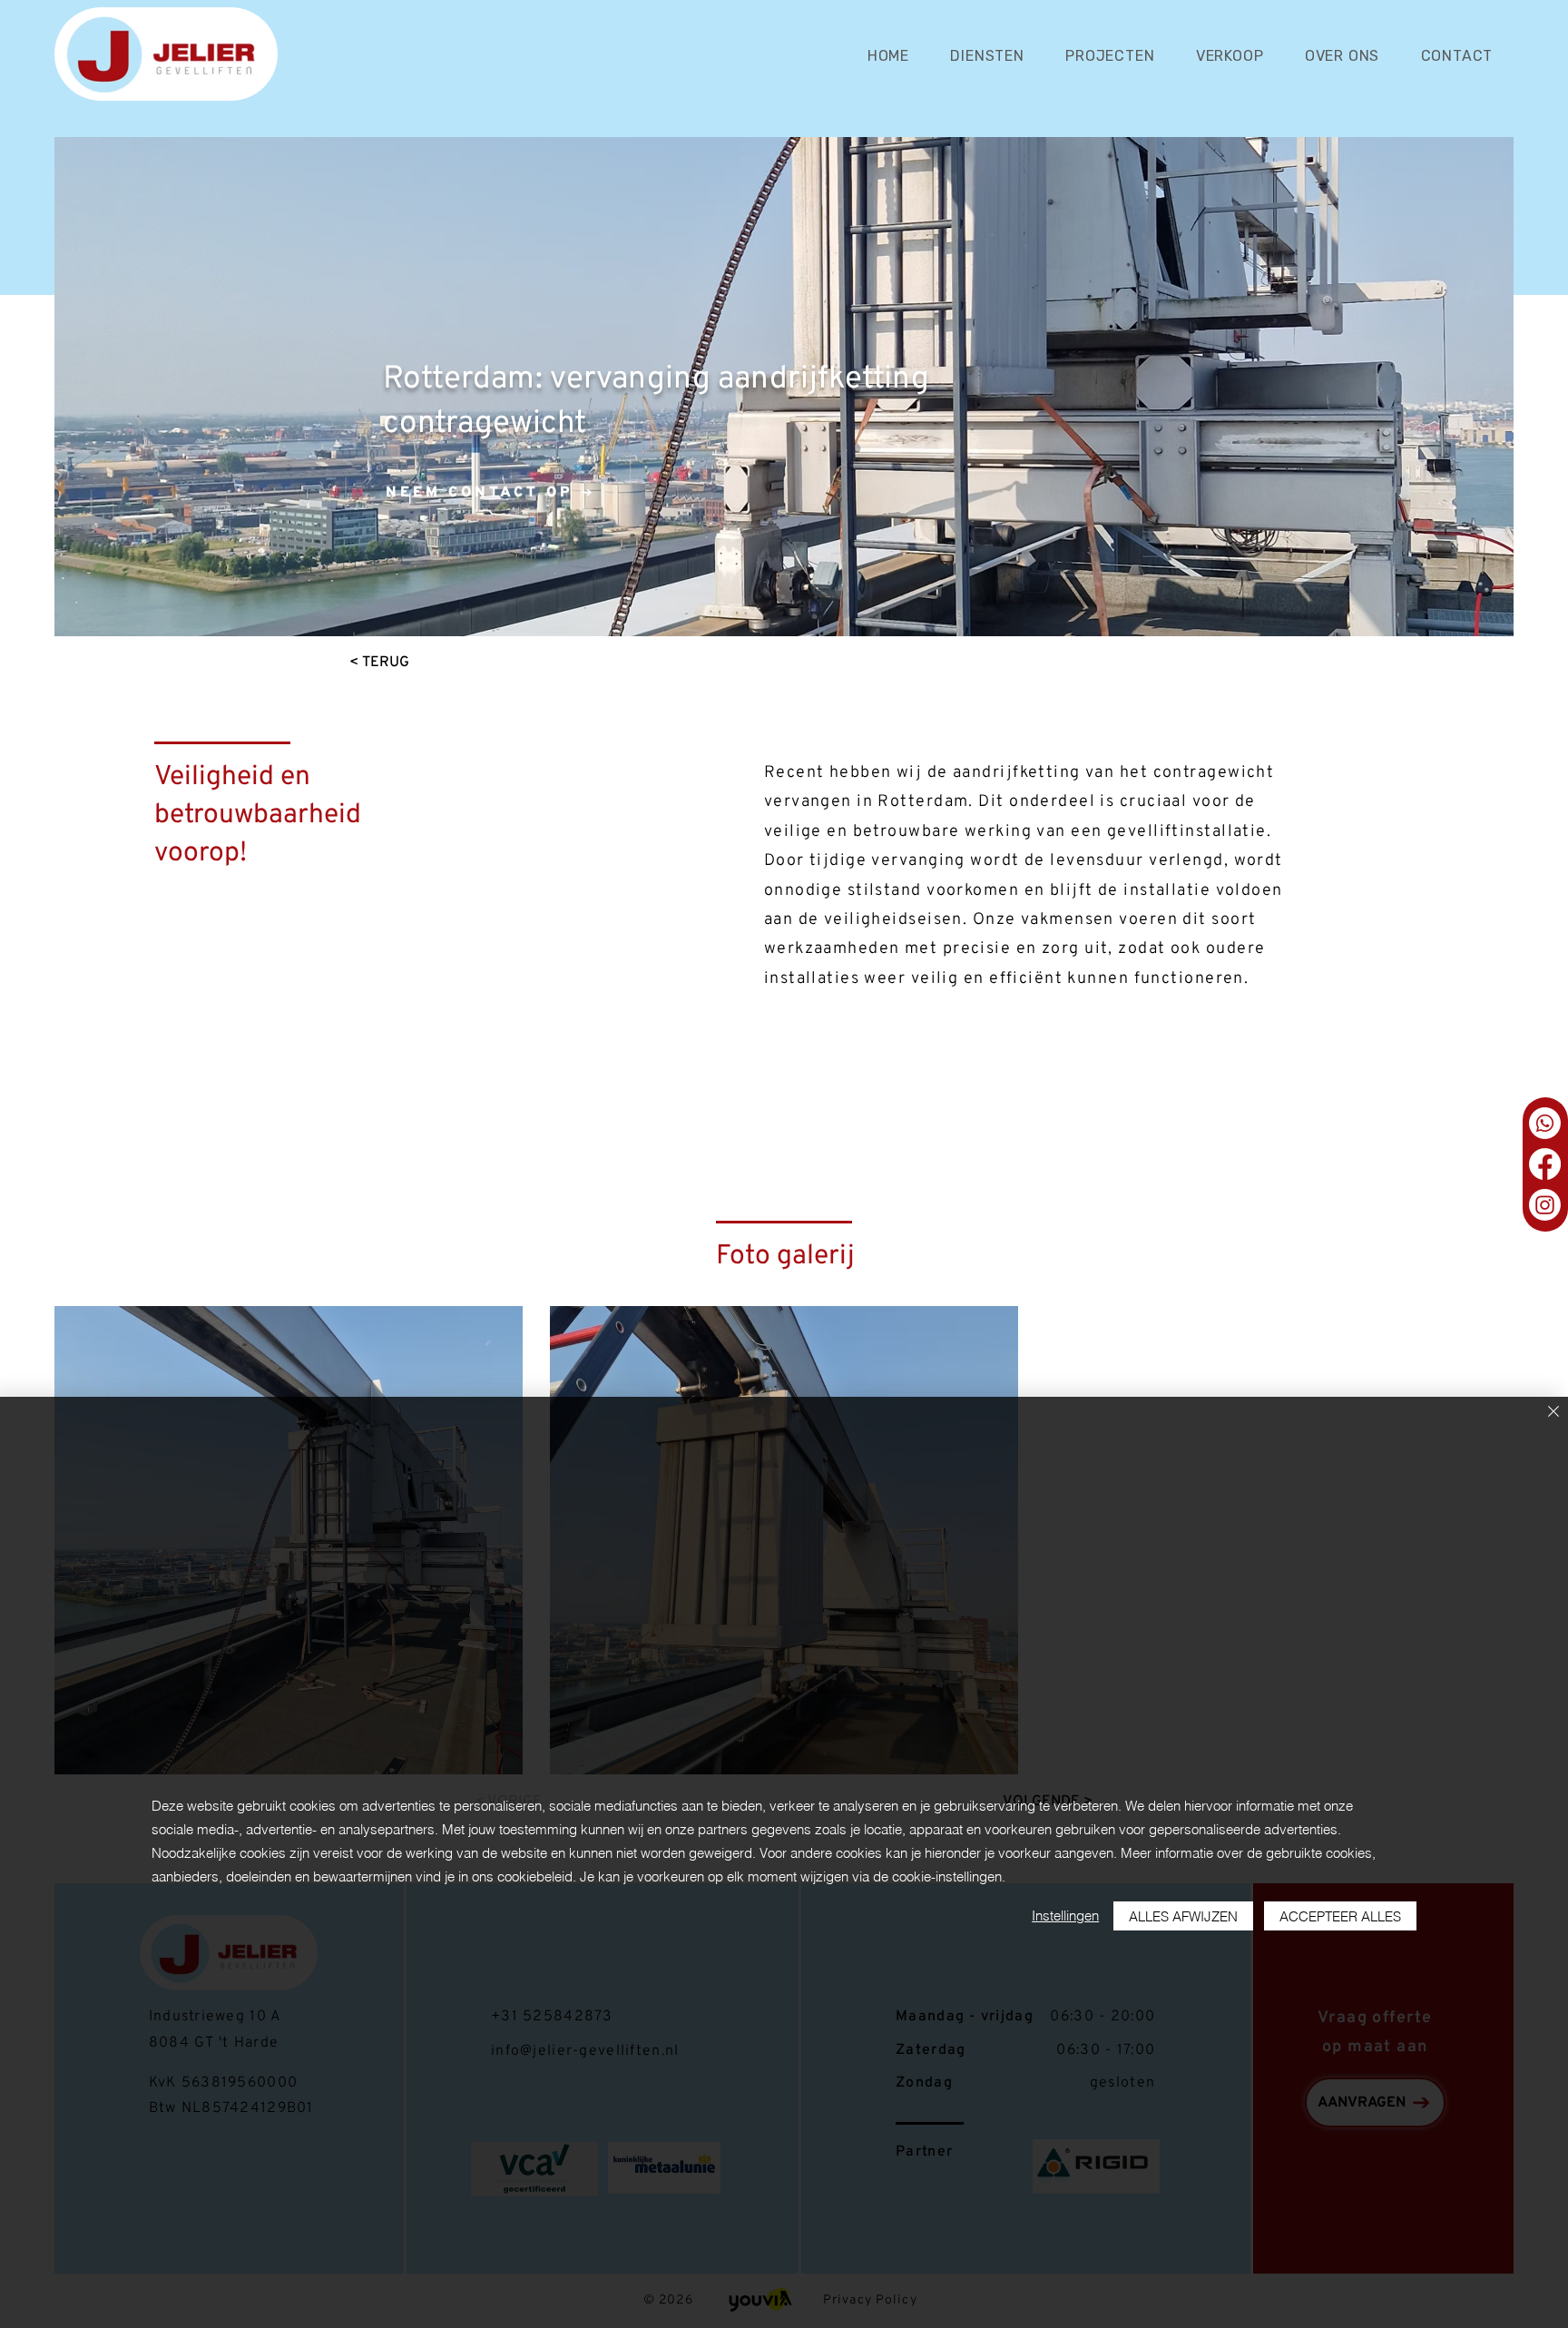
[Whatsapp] (1545, 1123)
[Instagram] (1545, 1205)
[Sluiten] (1553, 1413)
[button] (988, 56)
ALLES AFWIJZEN (1183, 1916)
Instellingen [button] (1065, 1915)
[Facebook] (1545, 1164)
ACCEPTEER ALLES (1340, 1916)
